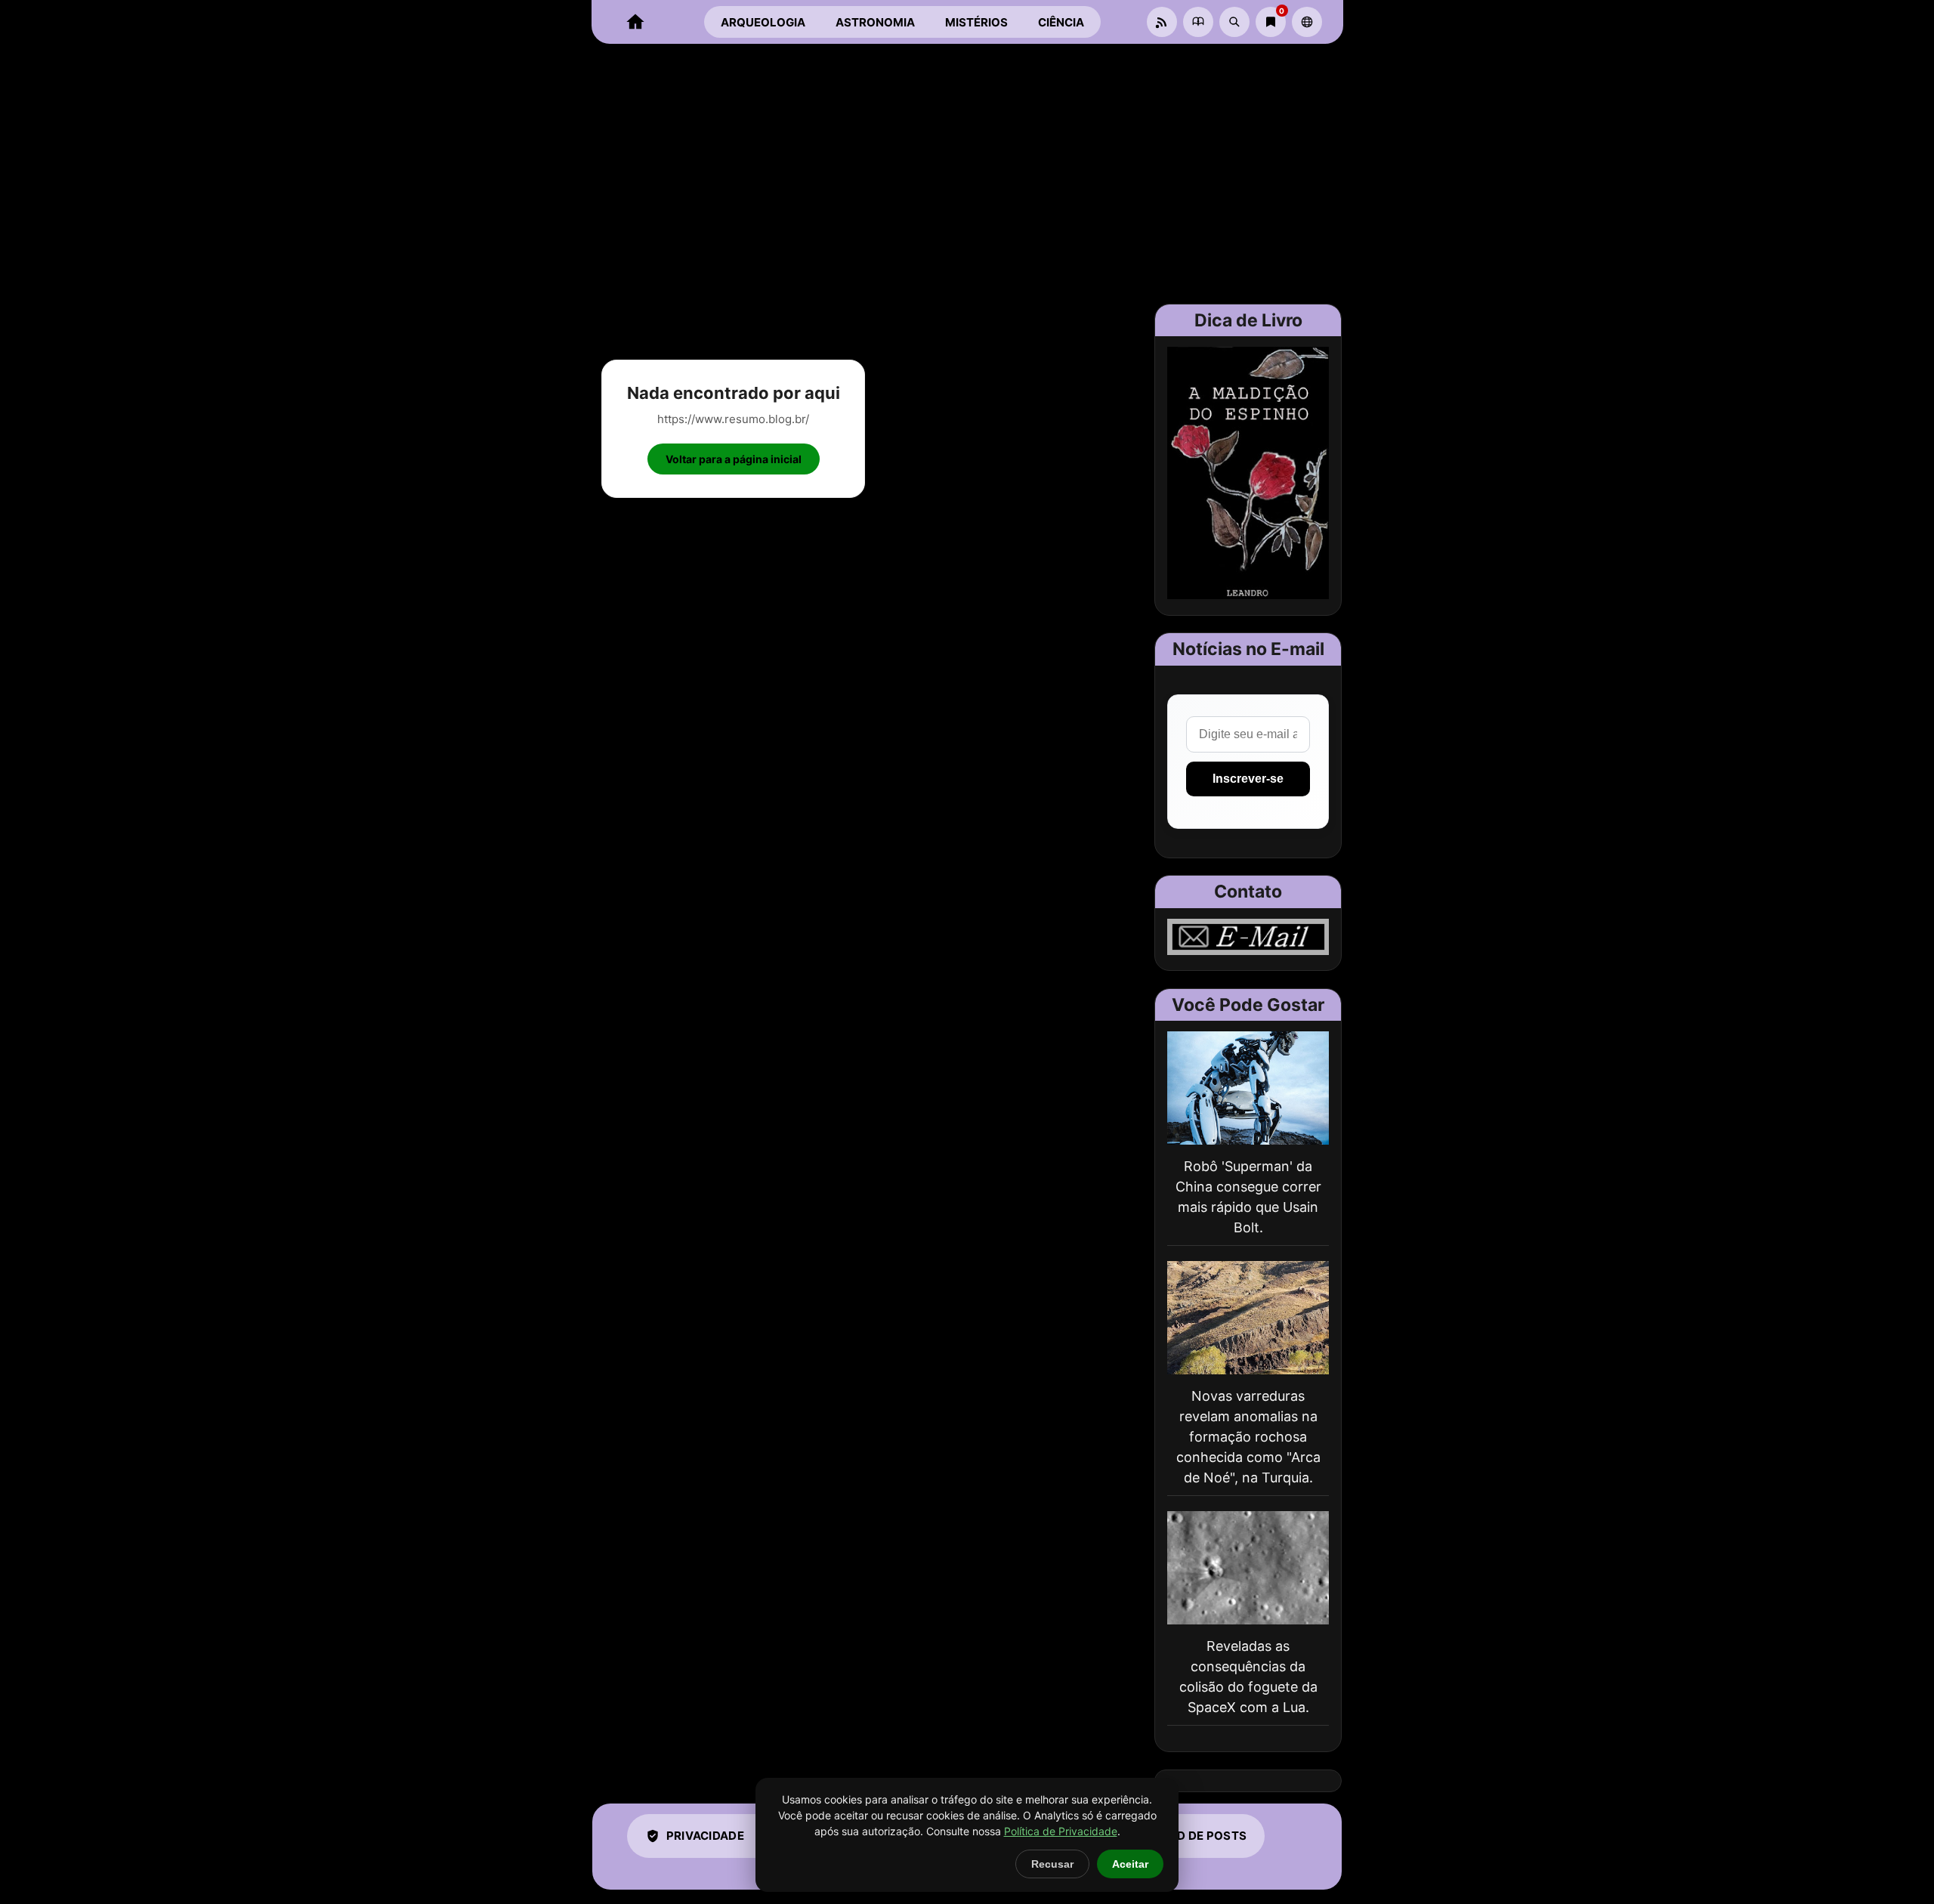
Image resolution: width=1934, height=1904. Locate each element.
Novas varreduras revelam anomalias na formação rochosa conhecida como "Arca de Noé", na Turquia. (1248, 1437)
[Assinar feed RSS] (1162, 22)
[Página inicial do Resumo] (635, 22)
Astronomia (875, 22)
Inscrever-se (1248, 779)
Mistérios (976, 22)
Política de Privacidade (1061, 1831)
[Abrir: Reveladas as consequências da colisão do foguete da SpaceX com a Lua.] (1248, 1568)
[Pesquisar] (1234, 22)
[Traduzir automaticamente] (1307, 22)
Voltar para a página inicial (734, 459)
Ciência (1061, 22)
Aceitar (1130, 1864)
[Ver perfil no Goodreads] (1198, 22)
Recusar (1052, 1864)
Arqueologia (763, 22)
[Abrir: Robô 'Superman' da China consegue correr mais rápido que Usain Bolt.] (1248, 1088)
